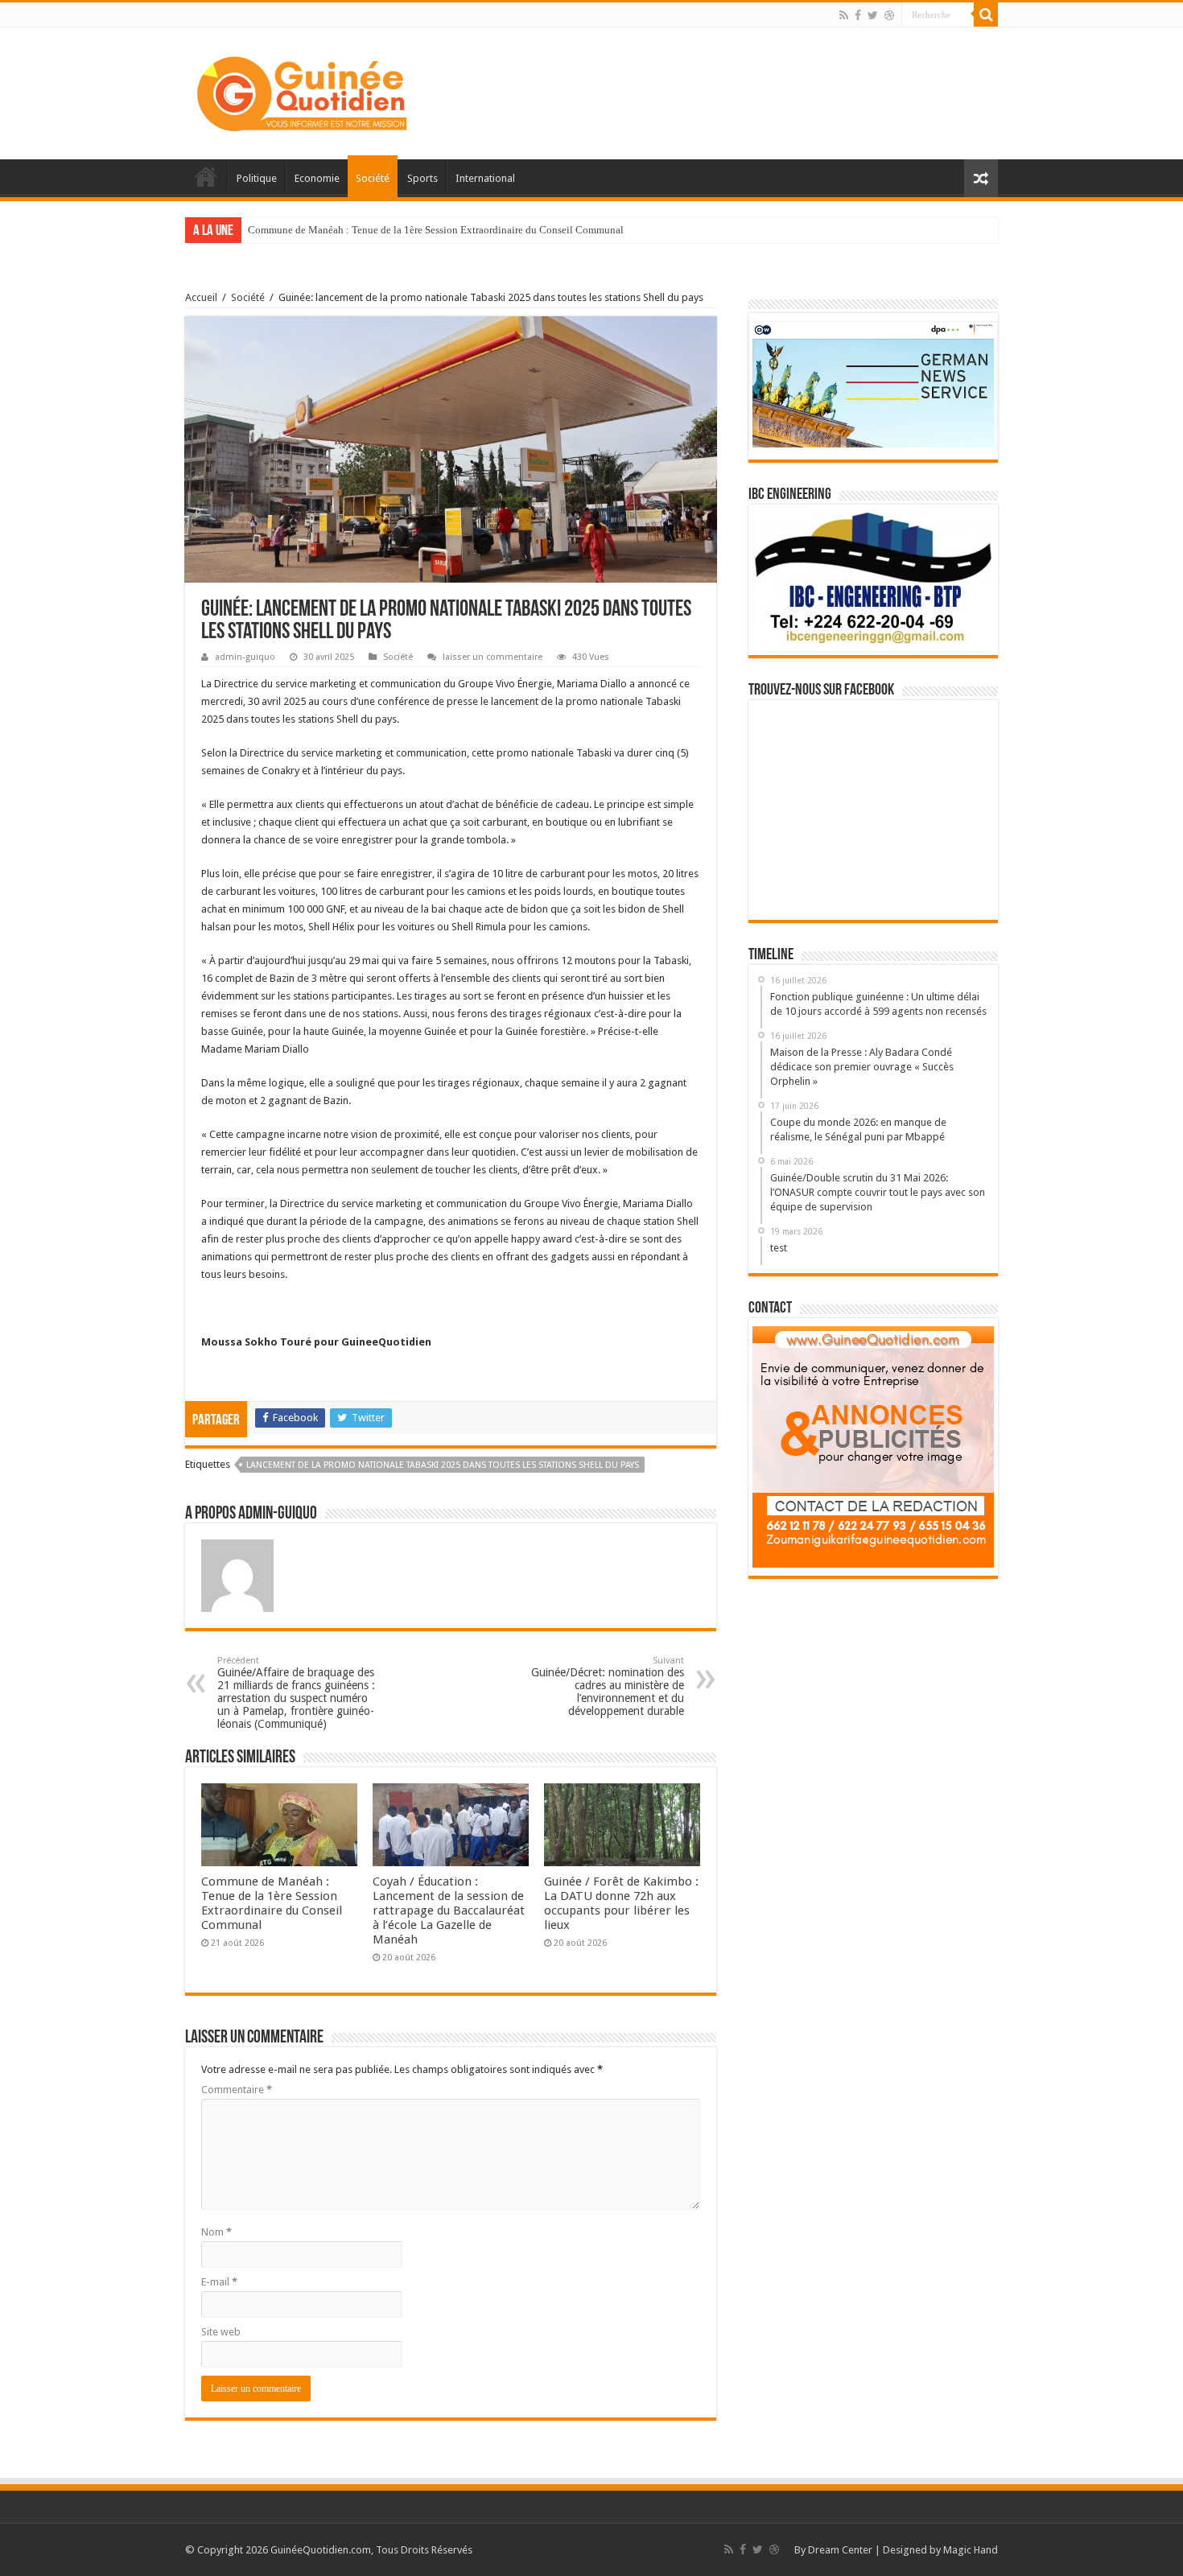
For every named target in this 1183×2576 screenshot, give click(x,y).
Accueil (206, 176)
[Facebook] (858, 15)
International (485, 178)
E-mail (219, 2282)
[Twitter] (873, 15)
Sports (422, 178)
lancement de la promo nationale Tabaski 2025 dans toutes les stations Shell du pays (443, 1465)
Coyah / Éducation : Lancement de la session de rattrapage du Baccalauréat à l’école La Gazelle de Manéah (449, 1910)
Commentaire (237, 2090)
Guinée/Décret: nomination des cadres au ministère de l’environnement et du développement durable (608, 1686)
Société (373, 178)
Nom (216, 2232)
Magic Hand (971, 2550)
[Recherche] (986, 14)
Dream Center (840, 2550)
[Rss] (844, 15)
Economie (317, 178)
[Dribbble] (889, 15)
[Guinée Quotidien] (302, 90)
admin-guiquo (245, 657)
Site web (221, 2332)
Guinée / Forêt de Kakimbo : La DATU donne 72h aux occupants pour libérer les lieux (621, 1903)
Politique (257, 178)
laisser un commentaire (493, 657)
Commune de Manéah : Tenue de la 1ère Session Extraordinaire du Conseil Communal (436, 230)
